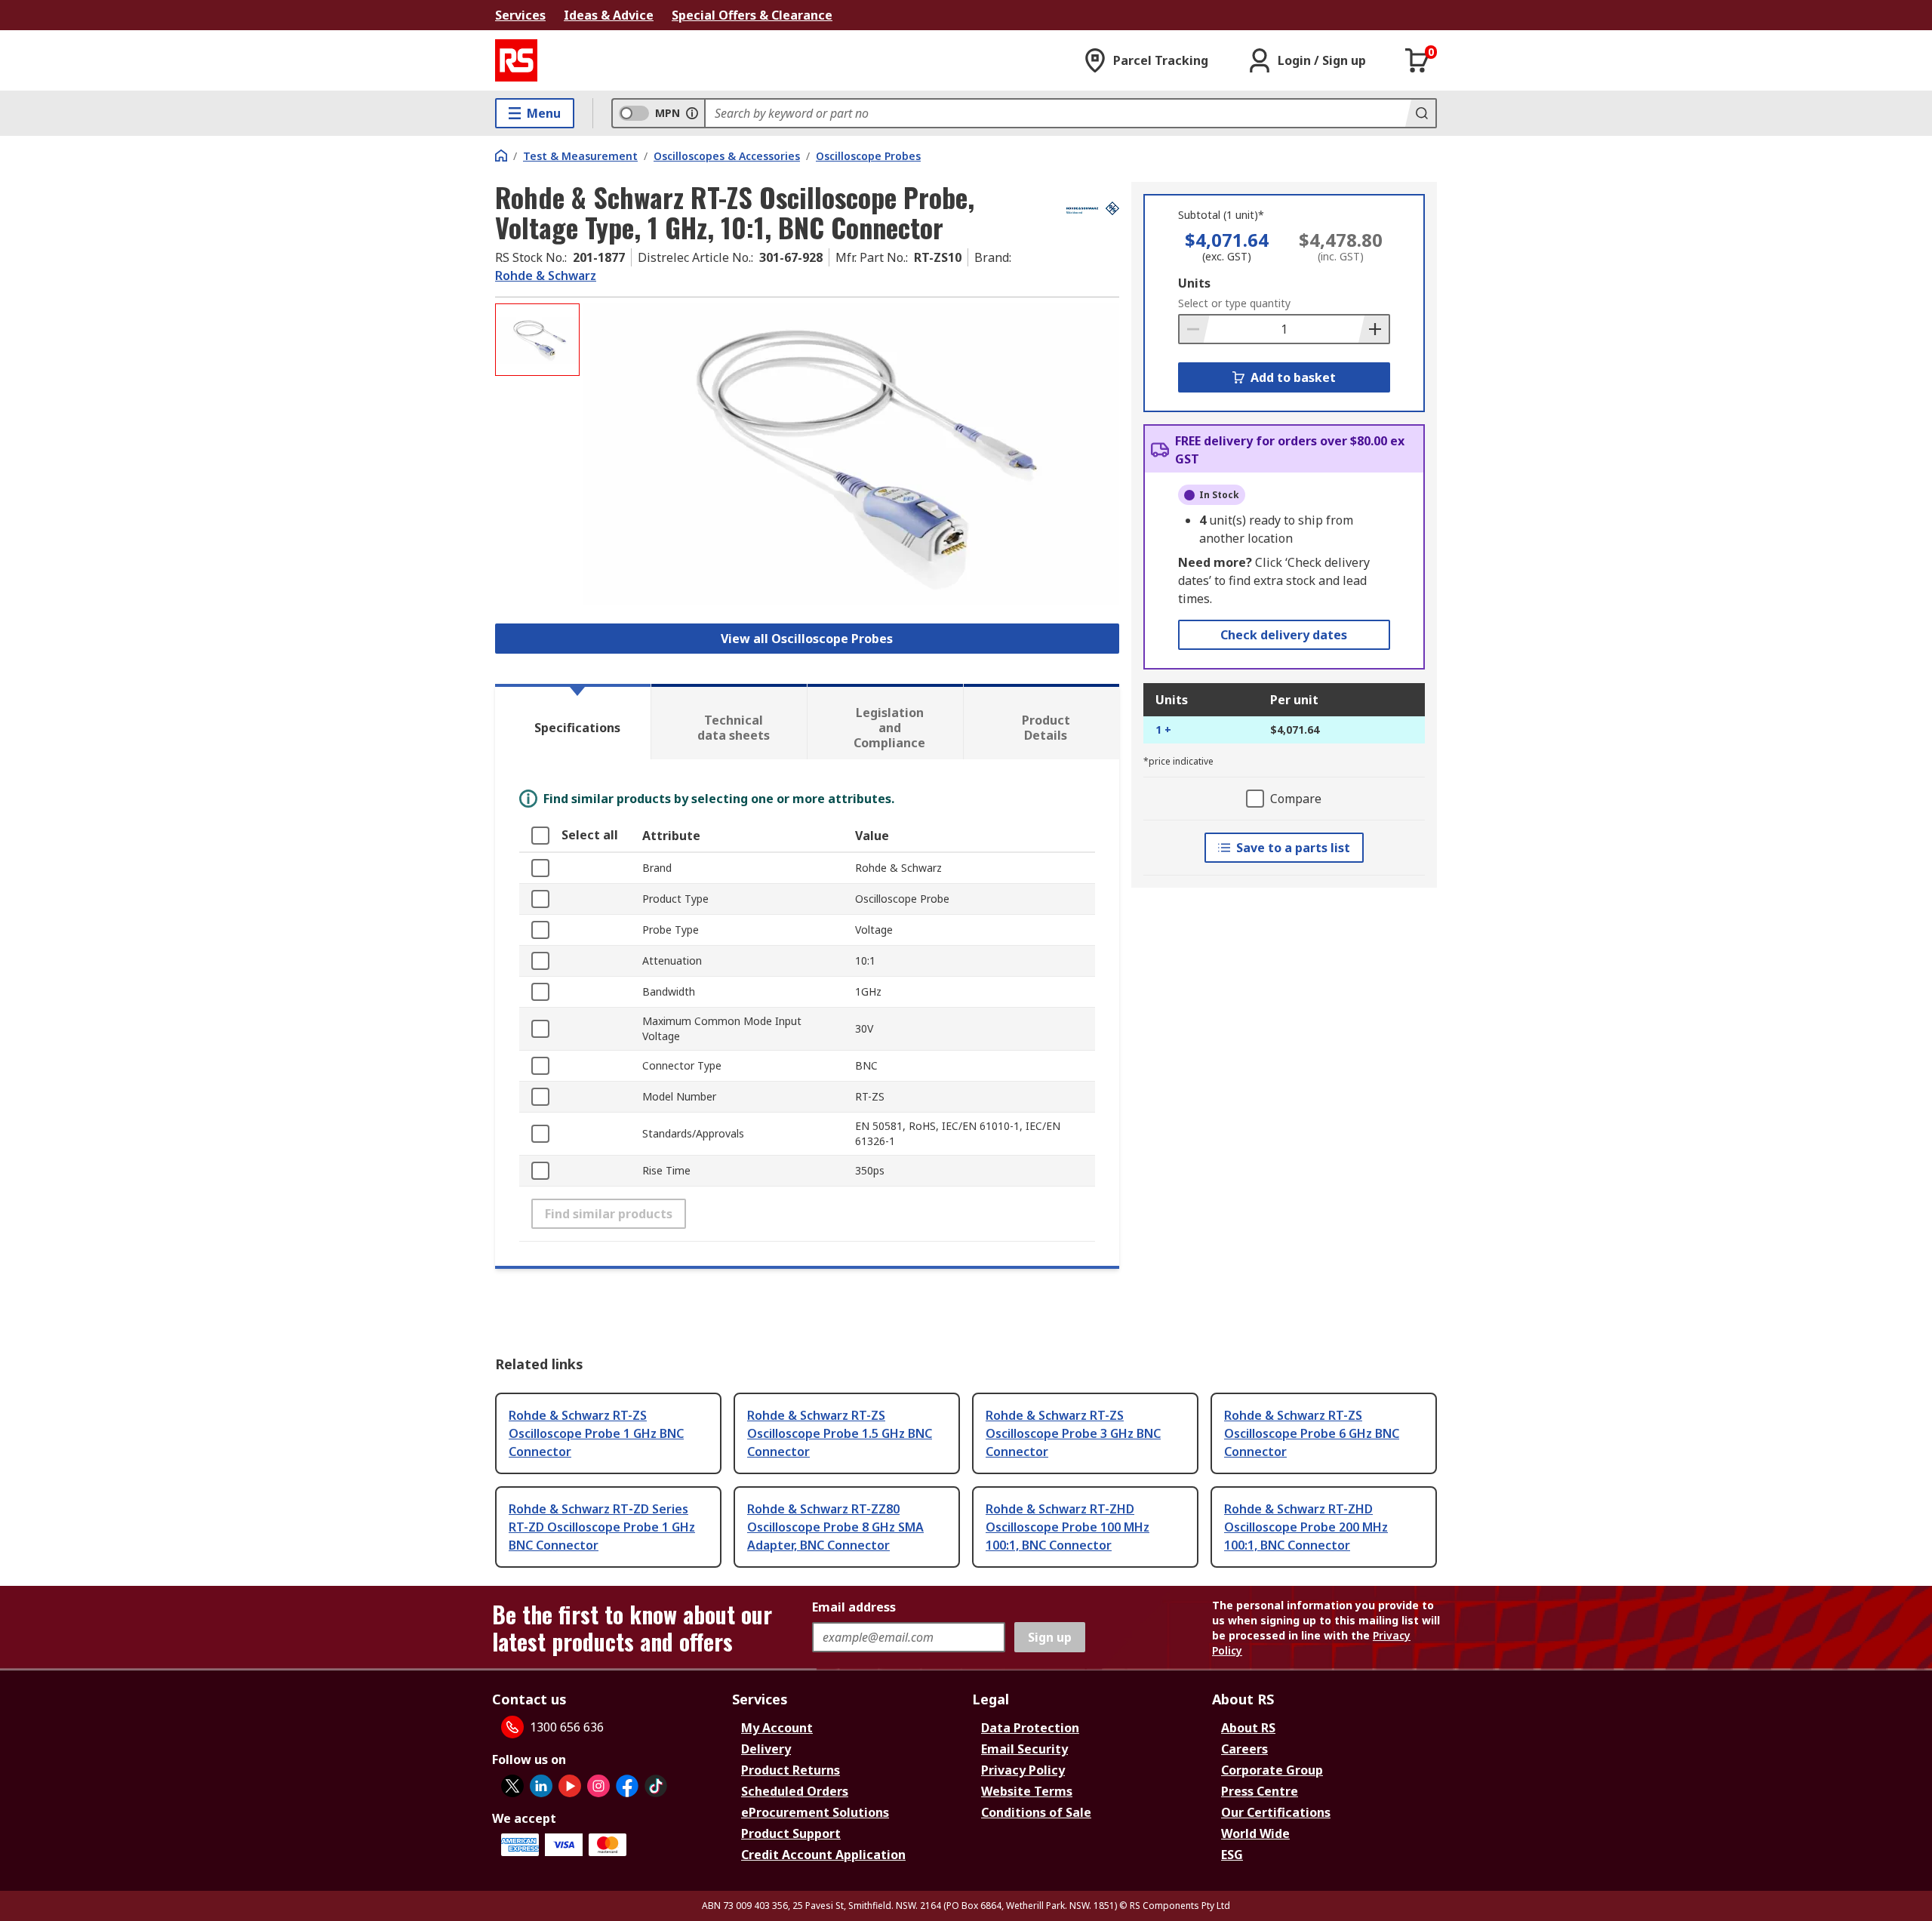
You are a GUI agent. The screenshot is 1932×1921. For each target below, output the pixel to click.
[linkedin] (541, 1786)
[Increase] (1374, 329)
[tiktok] (656, 1786)
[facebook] (627, 1786)
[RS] (516, 60)
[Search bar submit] (1420, 113)
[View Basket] (1417, 60)
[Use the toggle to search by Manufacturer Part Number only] (692, 113)
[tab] (573, 722)
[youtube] (570, 1786)
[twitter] (512, 1786)
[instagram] (598, 1786)
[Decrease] (1195, 329)
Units (1194, 283)
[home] (501, 155)
